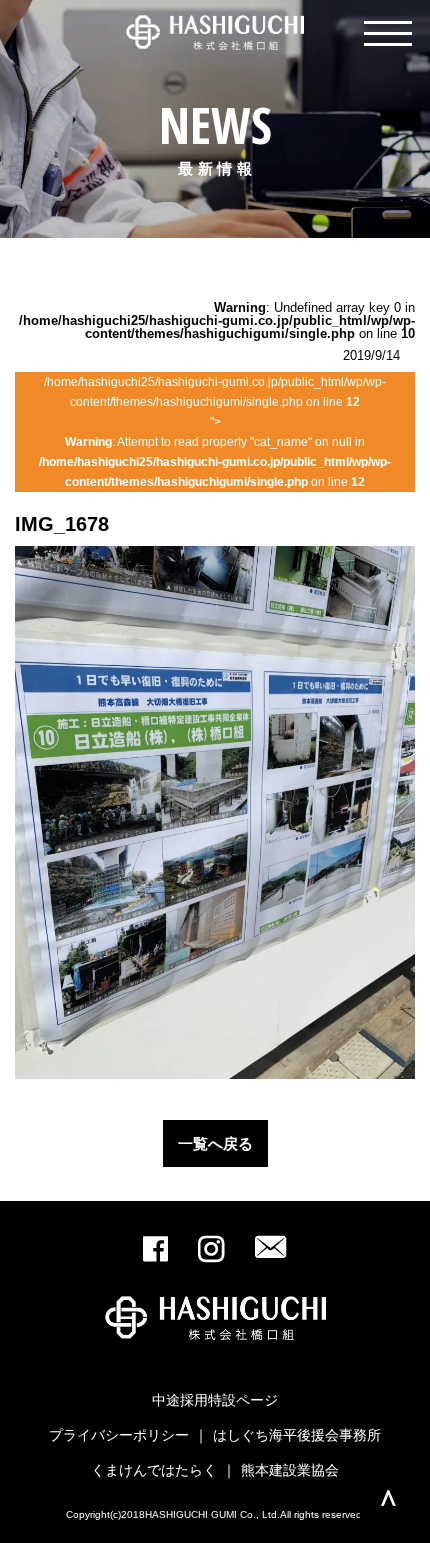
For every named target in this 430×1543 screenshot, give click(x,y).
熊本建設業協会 (290, 1470)
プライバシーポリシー (119, 1435)
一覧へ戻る (215, 1143)
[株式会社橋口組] (215, 33)
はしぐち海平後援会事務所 (297, 1435)
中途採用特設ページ (215, 1400)
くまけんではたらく (154, 1470)
